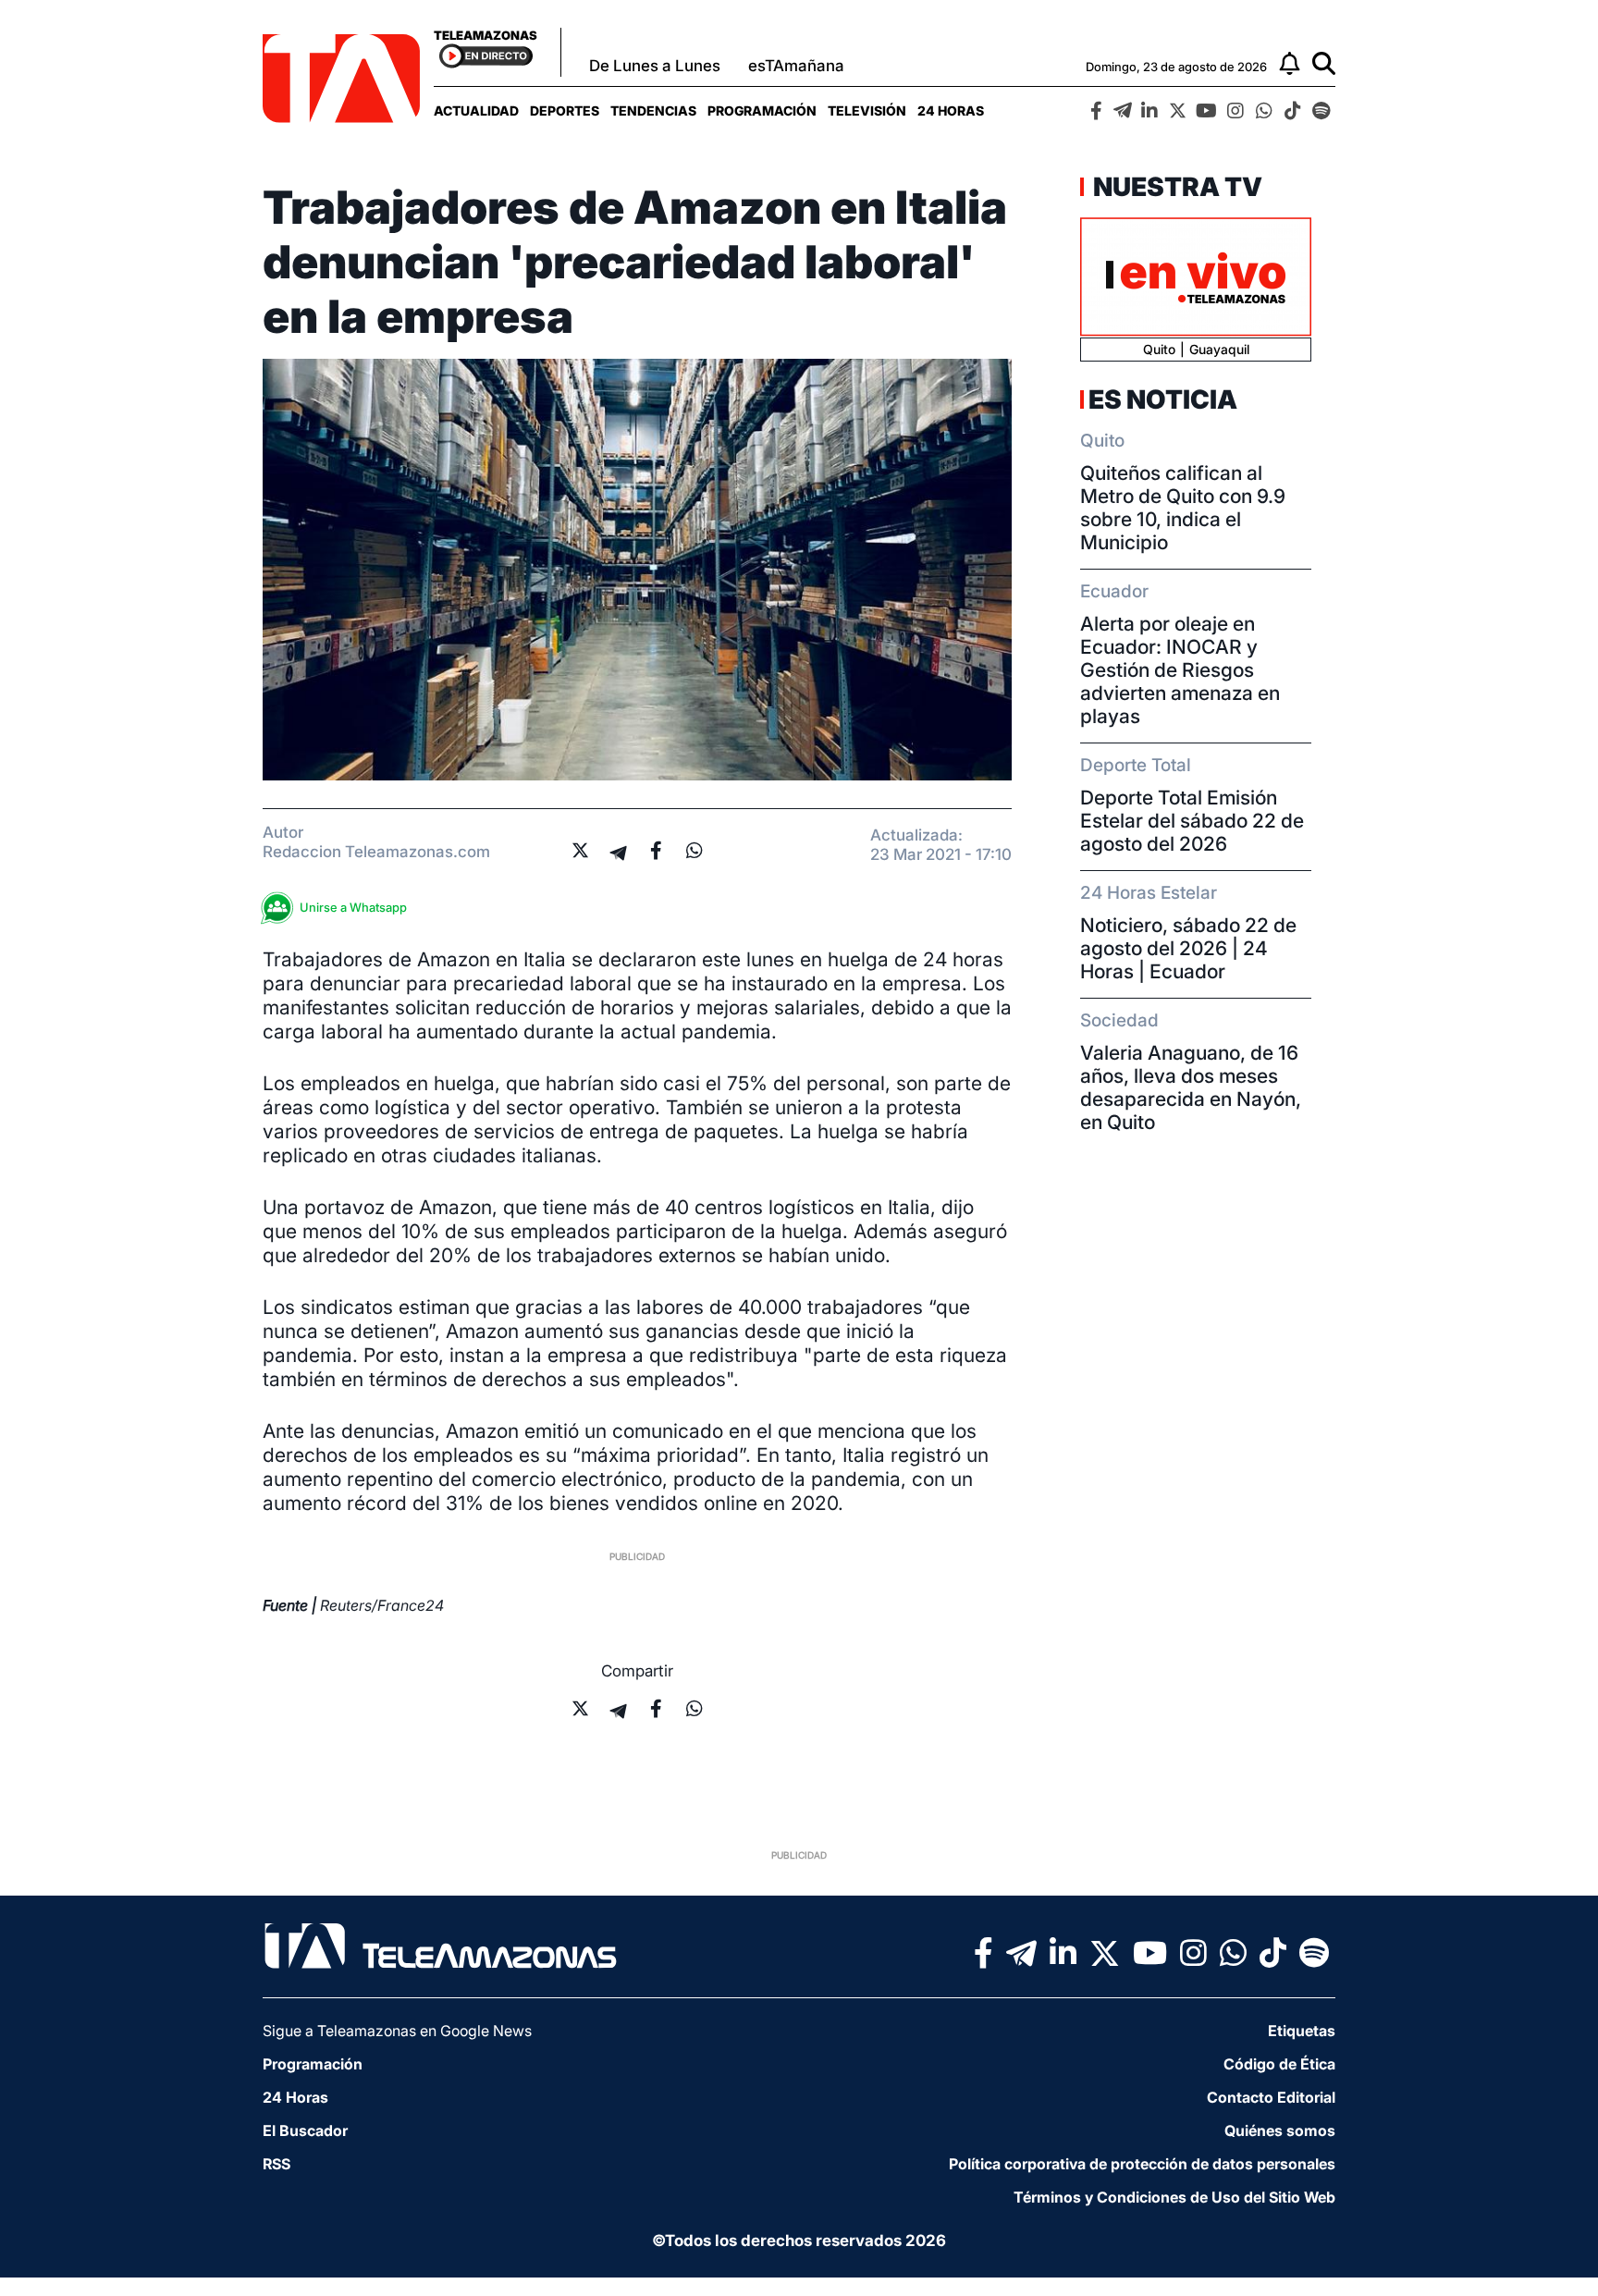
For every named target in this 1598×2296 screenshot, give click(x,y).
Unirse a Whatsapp (353, 907)
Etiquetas (1302, 2031)
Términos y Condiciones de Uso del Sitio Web (1174, 2197)
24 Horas (951, 111)
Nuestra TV (1175, 187)
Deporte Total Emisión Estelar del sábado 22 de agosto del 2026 (1192, 821)
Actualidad (476, 111)
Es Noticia (1163, 399)
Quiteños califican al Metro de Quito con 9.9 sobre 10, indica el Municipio (1183, 508)
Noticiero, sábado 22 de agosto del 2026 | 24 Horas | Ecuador (1188, 948)
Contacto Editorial (1271, 2097)
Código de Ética (1279, 2064)
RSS (277, 2164)
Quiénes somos (1280, 2130)
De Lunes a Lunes (655, 66)
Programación (762, 111)
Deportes (565, 111)
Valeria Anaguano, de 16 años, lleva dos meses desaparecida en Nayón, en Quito (1191, 1087)
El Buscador (305, 2130)
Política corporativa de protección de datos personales (1142, 2164)
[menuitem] (476, 111)
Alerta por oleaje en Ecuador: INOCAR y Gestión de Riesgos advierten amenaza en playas (1180, 670)
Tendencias (653, 111)
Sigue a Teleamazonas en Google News (397, 2031)
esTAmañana (796, 66)
